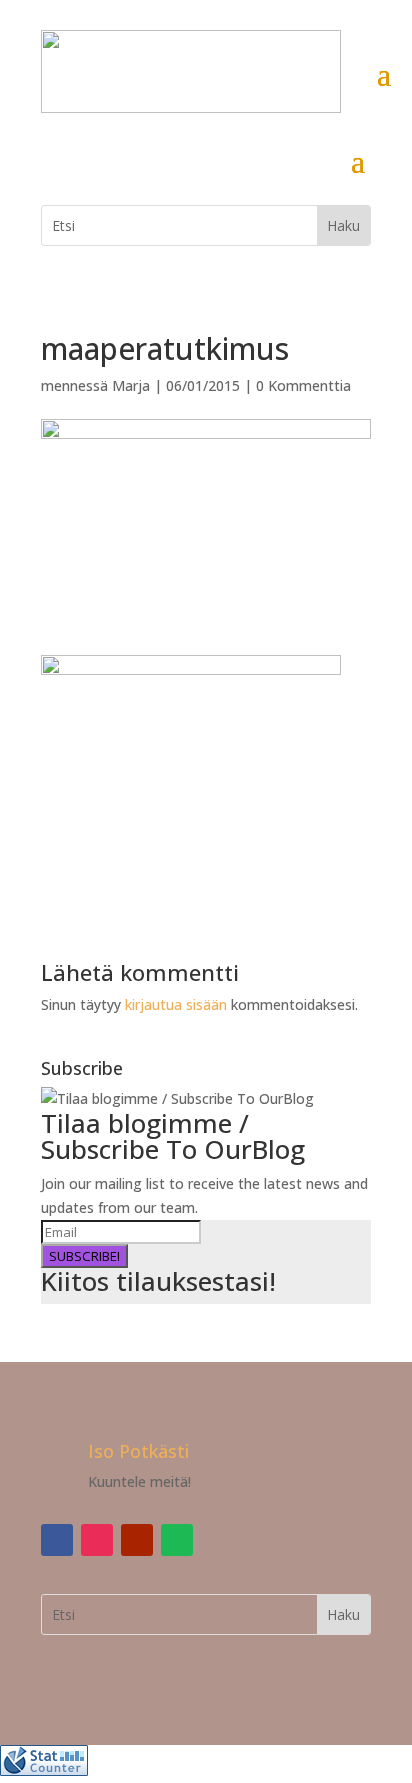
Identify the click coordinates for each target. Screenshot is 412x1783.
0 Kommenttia (303, 385)
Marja (131, 385)
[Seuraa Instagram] (97, 1540)
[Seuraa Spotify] (177, 1540)
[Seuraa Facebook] (57, 1540)
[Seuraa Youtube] (137, 1540)
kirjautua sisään (176, 1004)
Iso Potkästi (138, 1451)
